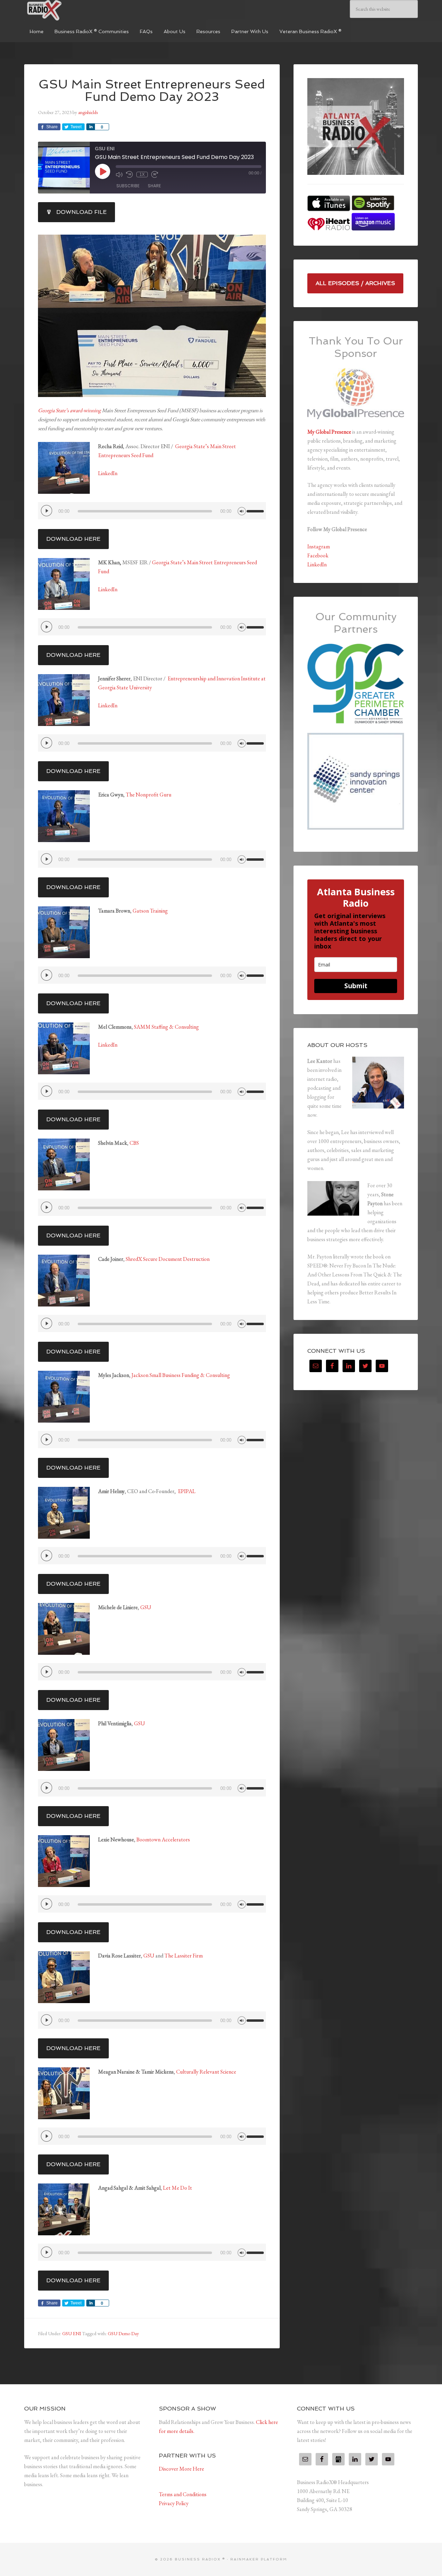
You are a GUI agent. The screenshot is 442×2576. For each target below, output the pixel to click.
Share (154, 186)
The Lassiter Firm (184, 1956)
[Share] (90, 127)
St (172, 562)
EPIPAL (187, 1491)
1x (142, 174)
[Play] (47, 511)
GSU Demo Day (123, 2333)
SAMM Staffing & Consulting (166, 1027)
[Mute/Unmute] (119, 174)
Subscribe (128, 186)
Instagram (319, 546)
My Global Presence (329, 432)
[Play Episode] (103, 171)
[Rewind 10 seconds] (129, 174)
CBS (134, 1143)
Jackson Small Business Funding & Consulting (181, 1375)
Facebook (318, 555)
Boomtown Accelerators (163, 1839)
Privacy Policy (174, 2503)
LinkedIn (108, 473)
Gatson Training (150, 911)
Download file (81, 212)
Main (216, 446)
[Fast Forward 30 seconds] (155, 174)
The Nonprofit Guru (148, 795)
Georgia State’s (192, 446)
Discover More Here (181, 2469)
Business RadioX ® (76, 10)
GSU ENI (72, 2333)
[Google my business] (338, 2459)
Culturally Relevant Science (206, 2072)
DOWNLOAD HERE (73, 539)
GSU (146, 1607)
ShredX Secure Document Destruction (168, 1259)
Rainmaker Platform (259, 2559)
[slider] (256, 508)
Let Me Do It (177, 2188)
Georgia (161, 562)
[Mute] (242, 510)
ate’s (180, 562)
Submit (356, 986)
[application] (152, 511)
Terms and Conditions (183, 2494)
